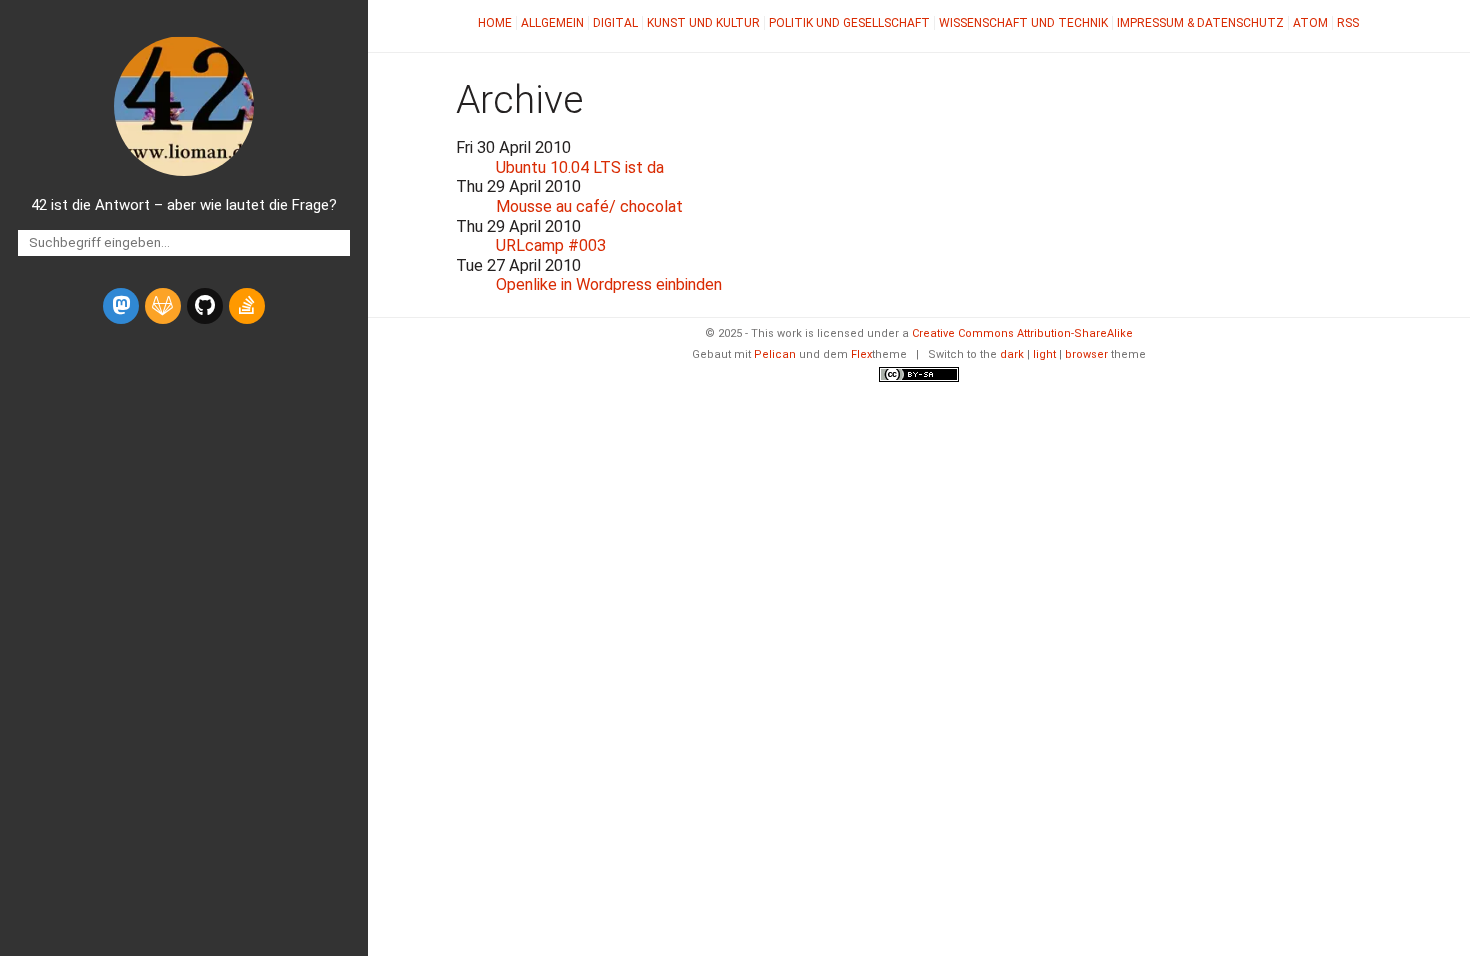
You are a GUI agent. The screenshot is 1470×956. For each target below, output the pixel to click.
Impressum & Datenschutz (1200, 23)
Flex (861, 354)
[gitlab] (163, 306)
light (1044, 354)
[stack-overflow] (247, 306)
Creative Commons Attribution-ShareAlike (1022, 333)
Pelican (775, 354)
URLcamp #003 (551, 245)
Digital (615, 23)
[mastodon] (121, 306)
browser (1086, 354)
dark (1012, 354)
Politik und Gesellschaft (849, 23)
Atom (1310, 23)
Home (495, 23)
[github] (205, 306)
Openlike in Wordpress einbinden (609, 284)
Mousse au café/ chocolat (589, 206)
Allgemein (552, 23)
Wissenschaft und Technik (1023, 23)
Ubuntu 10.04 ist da (580, 167)
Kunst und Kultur (703, 23)
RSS (1348, 23)
